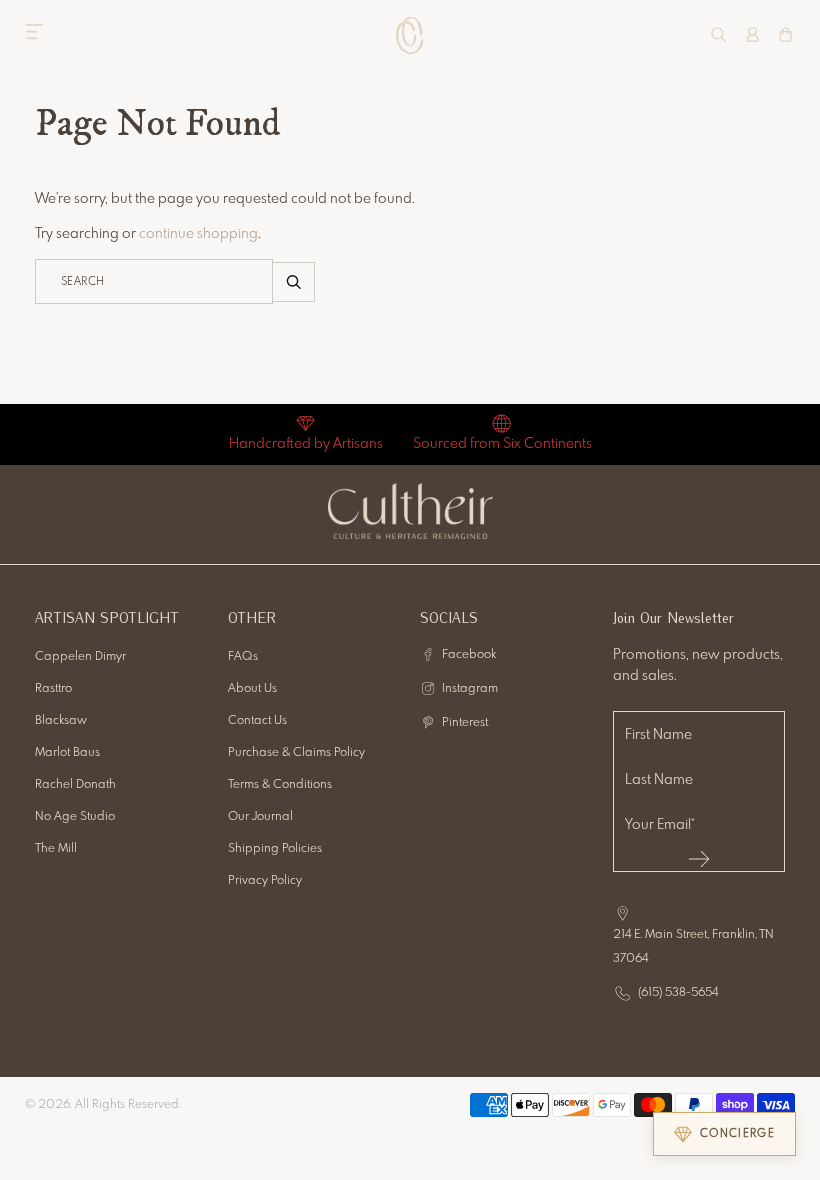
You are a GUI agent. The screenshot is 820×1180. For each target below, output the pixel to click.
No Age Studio (75, 817)
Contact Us (257, 721)
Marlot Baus (67, 753)
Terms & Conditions (280, 785)
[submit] (699, 859)
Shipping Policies (275, 849)
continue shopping (198, 234)
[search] (718, 34)
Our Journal (260, 817)
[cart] (785, 34)
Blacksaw (61, 721)
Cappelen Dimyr (80, 657)
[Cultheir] (410, 35)
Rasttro (53, 689)
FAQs (243, 657)
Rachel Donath (75, 785)
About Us (252, 689)
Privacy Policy (265, 881)
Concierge (737, 1134)
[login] (752, 34)
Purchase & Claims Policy (296, 753)
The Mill (56, 849)
